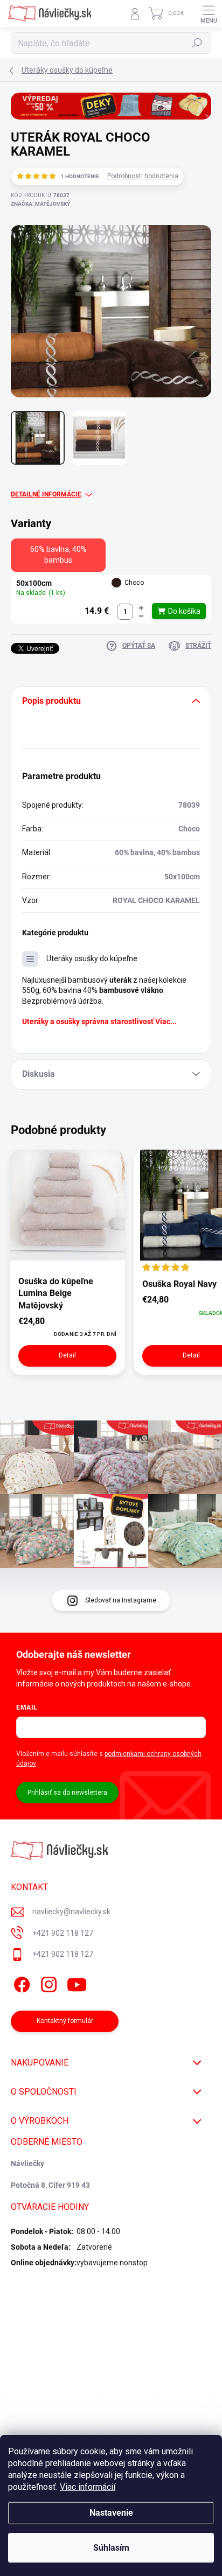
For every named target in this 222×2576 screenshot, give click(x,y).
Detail (67, 1355)
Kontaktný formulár (65, 2021)
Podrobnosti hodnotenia (143, 176)
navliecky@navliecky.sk (71, 1912)
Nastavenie (111, 2513)
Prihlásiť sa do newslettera (67, 1793)
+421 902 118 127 (63, 1933)
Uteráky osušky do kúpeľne (92, 958)
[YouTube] (77, 1983)
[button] (141, 608)
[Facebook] (20, 1983)
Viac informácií (88, 2487)
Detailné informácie (46, 494)
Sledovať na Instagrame (121, 1600)
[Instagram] (47, 1983)
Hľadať (197, 43)
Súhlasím (111, 2548)
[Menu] (209, 13)
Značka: (40, 204)
